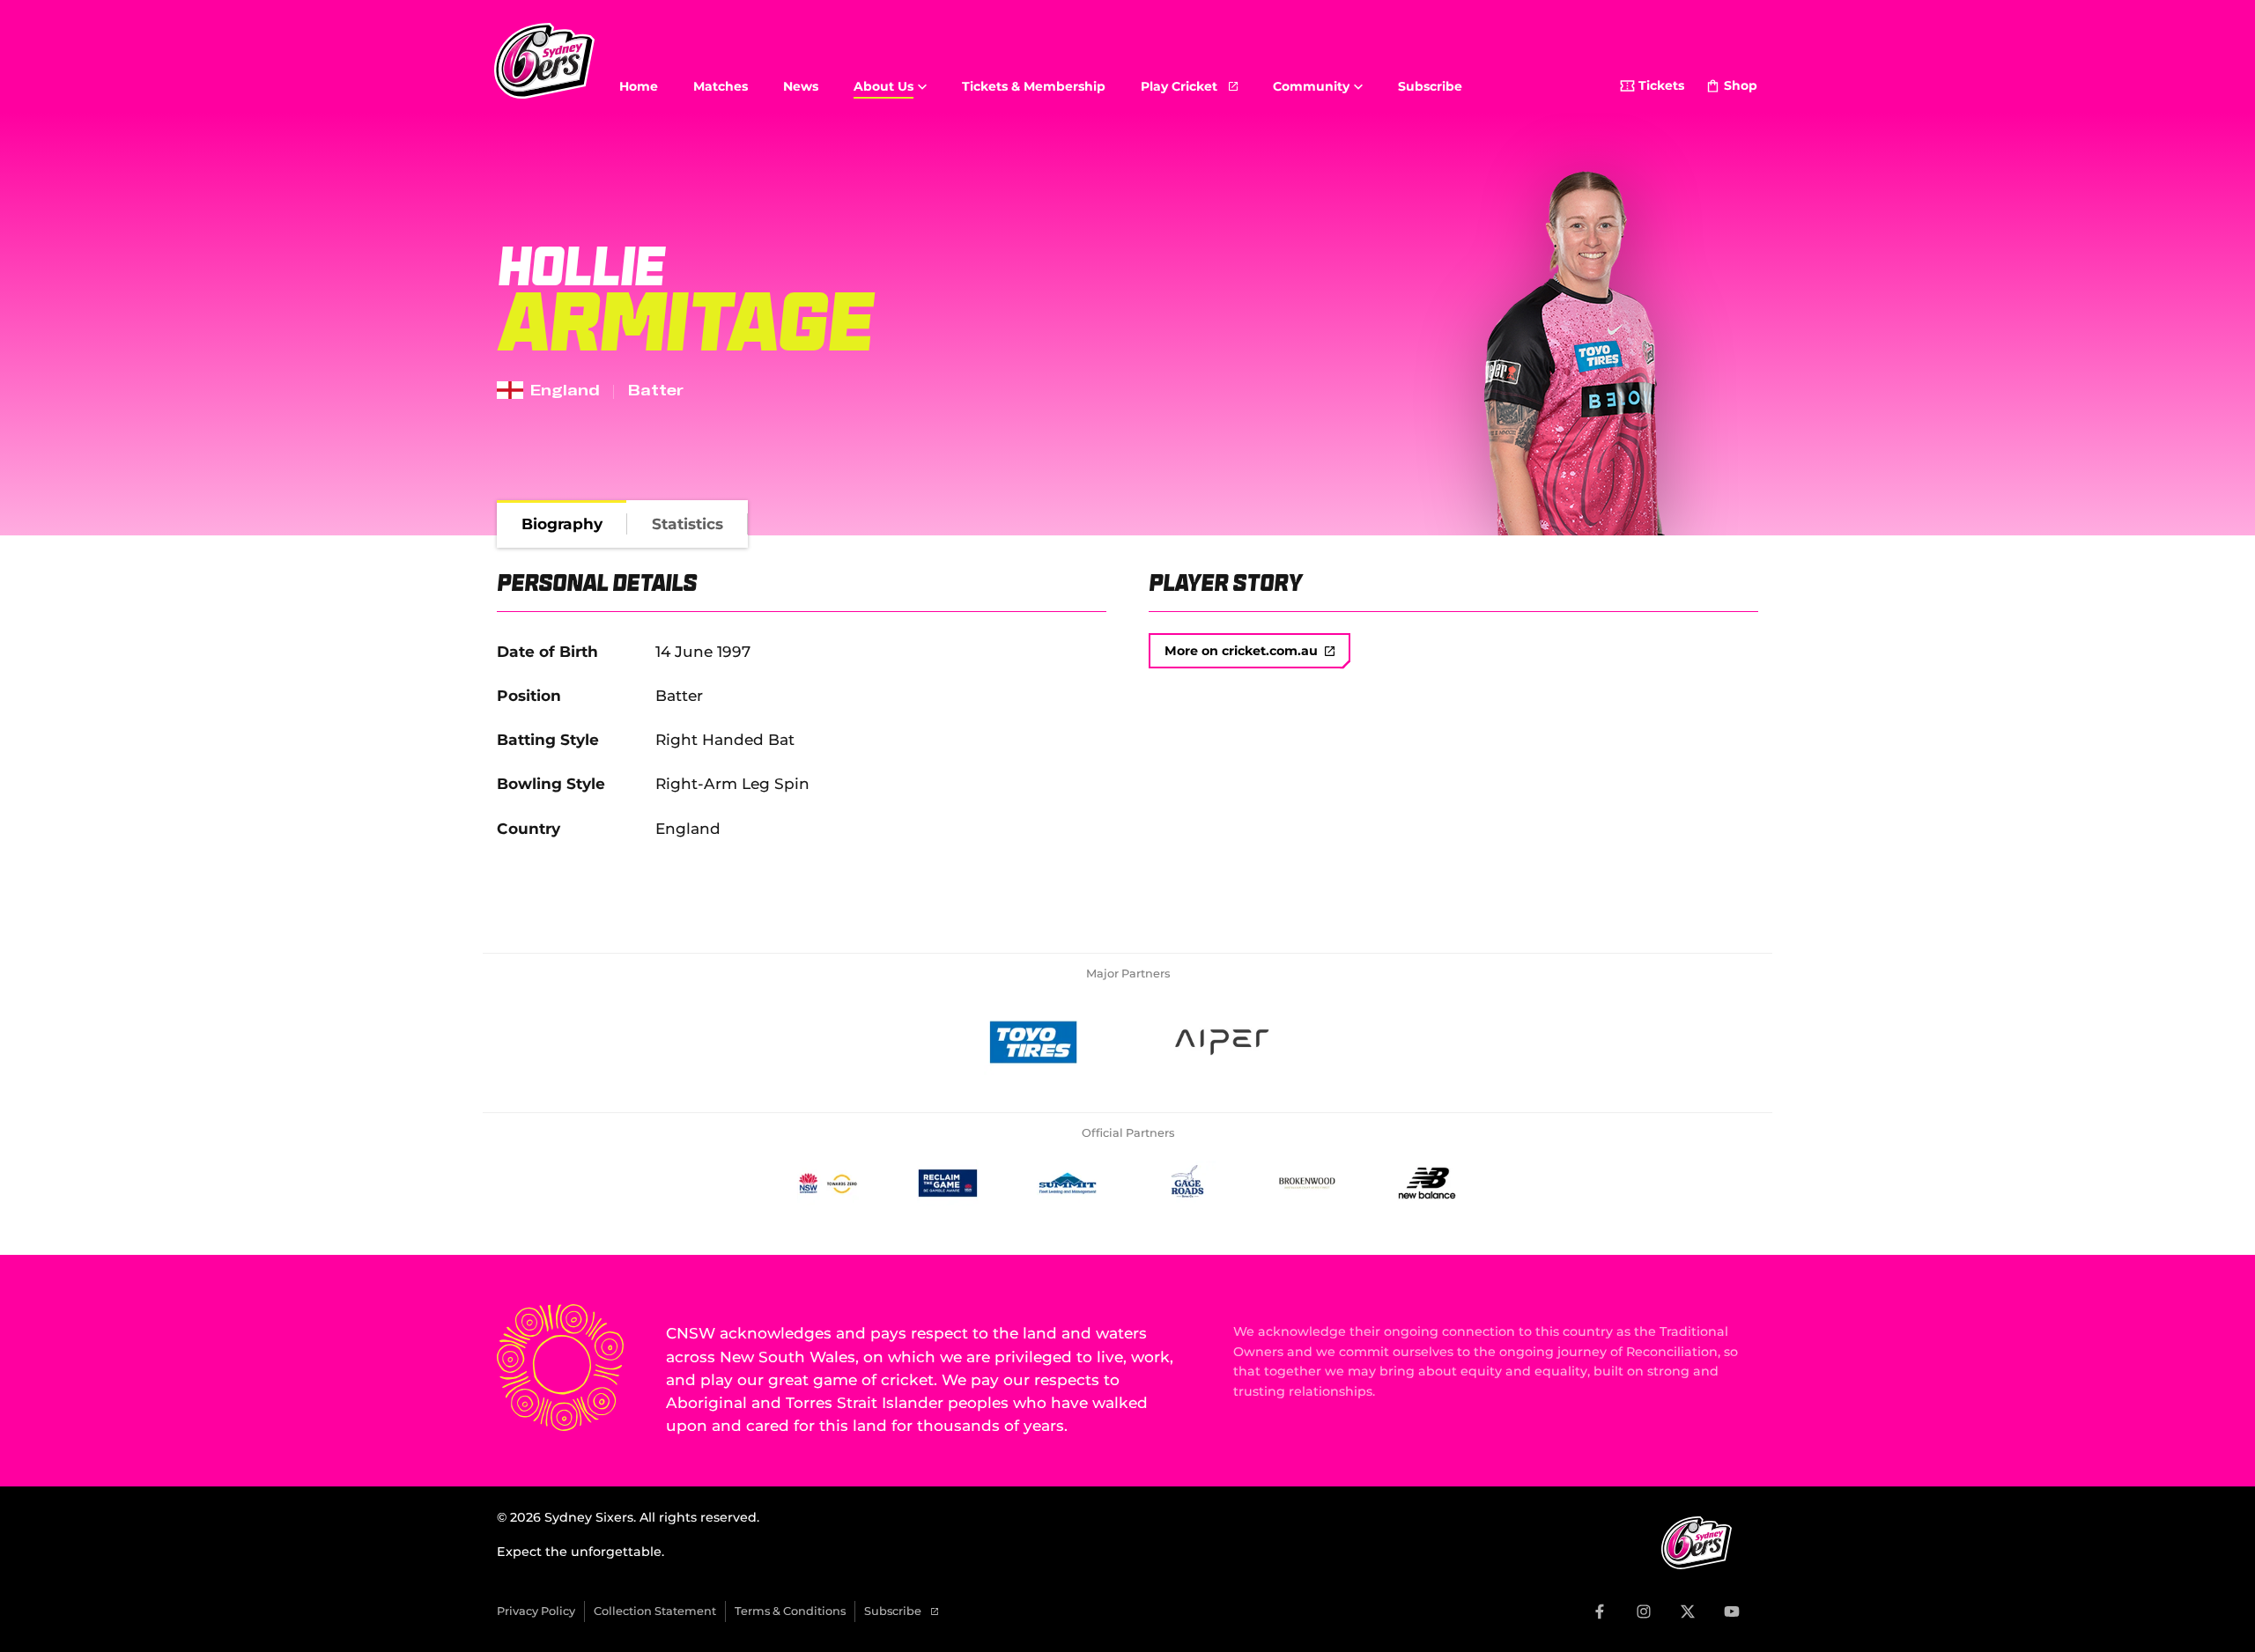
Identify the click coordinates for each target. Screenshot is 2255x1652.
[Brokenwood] (1307, 1183)
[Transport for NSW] (828, 1183)
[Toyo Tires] (1033, 1043)
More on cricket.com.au (1241, 651)
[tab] (562, 524)
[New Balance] (1427, 1183)
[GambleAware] (948, 1183)
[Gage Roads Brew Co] (1187, 1183)
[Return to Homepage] (544, 61)
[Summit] (1068, 1183)
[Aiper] (1222, 1043)
